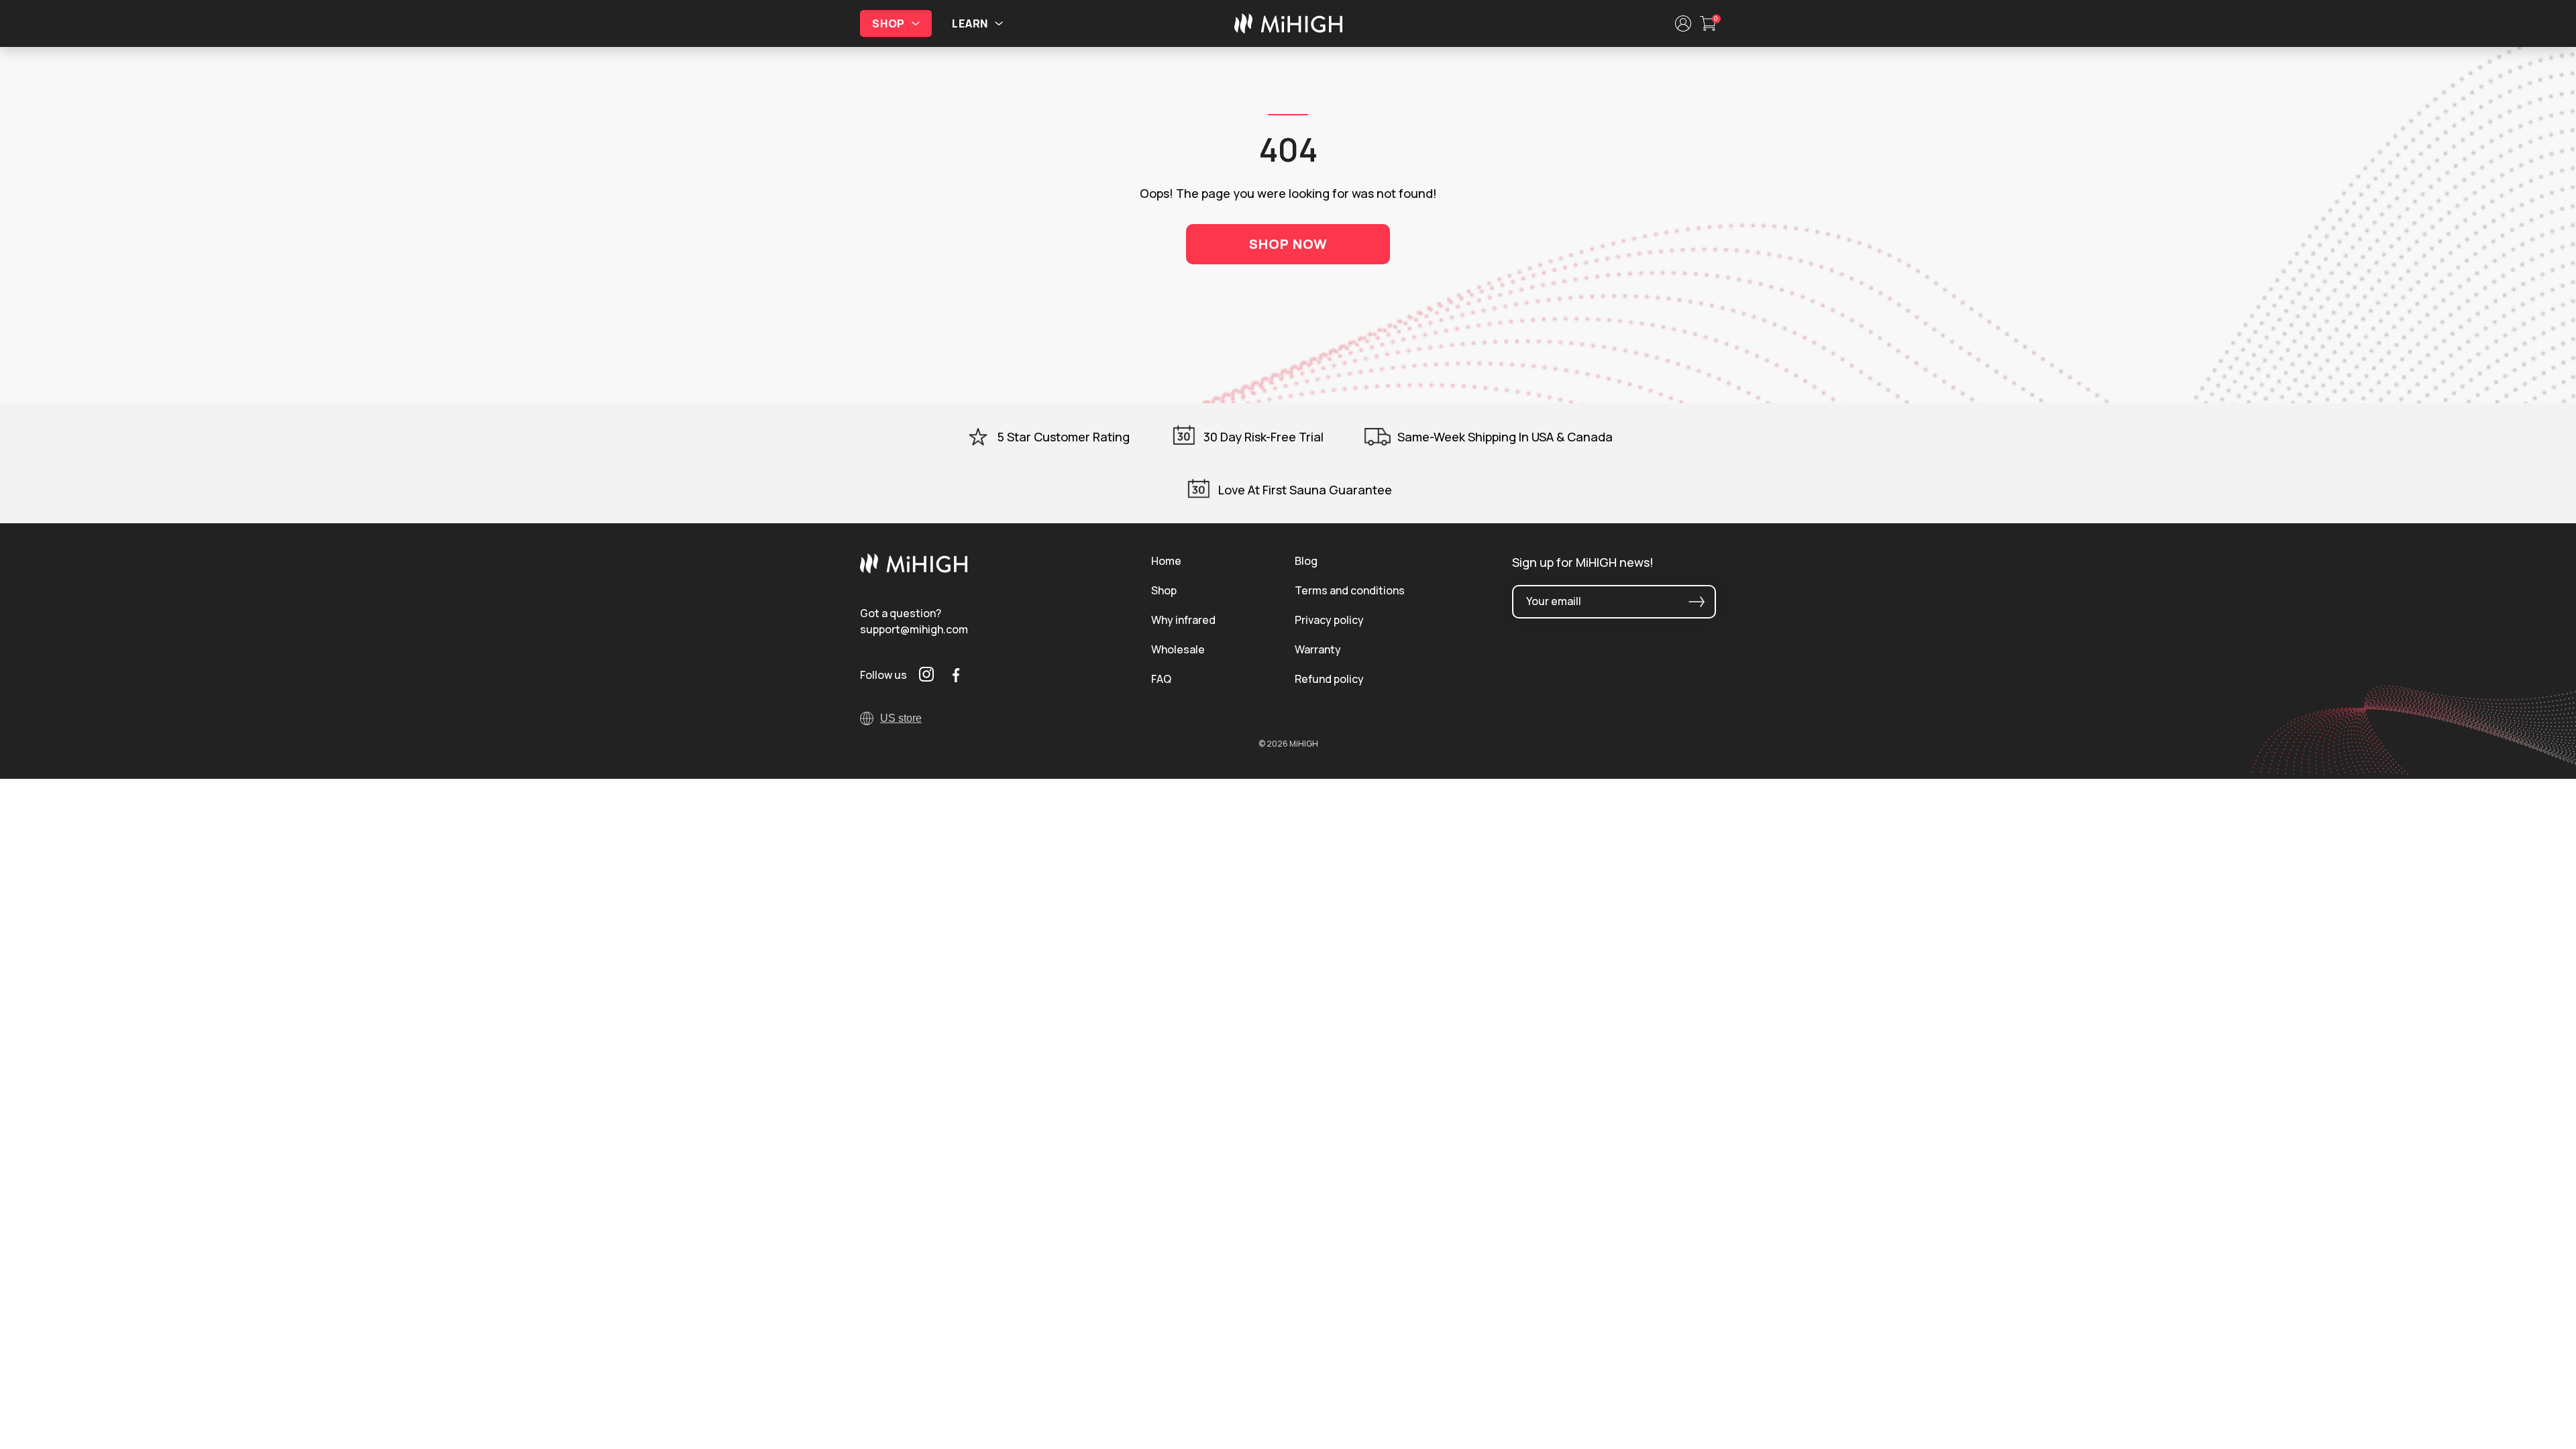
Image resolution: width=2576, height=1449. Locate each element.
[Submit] (1697, 602)
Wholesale (1178, 649)
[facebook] (956, 675)
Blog (1306, 561)
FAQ (1161, 679)
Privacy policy (1329, 620)
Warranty (1318, 649)
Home (1166, 561)
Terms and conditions (1350, 590)
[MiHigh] (914, 570)
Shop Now (1288, 244)
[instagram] (926, 675)
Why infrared (1183, 620)
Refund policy (1329, 679)
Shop (1164, 590)
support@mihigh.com (914, 629)
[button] (1683, 23)
